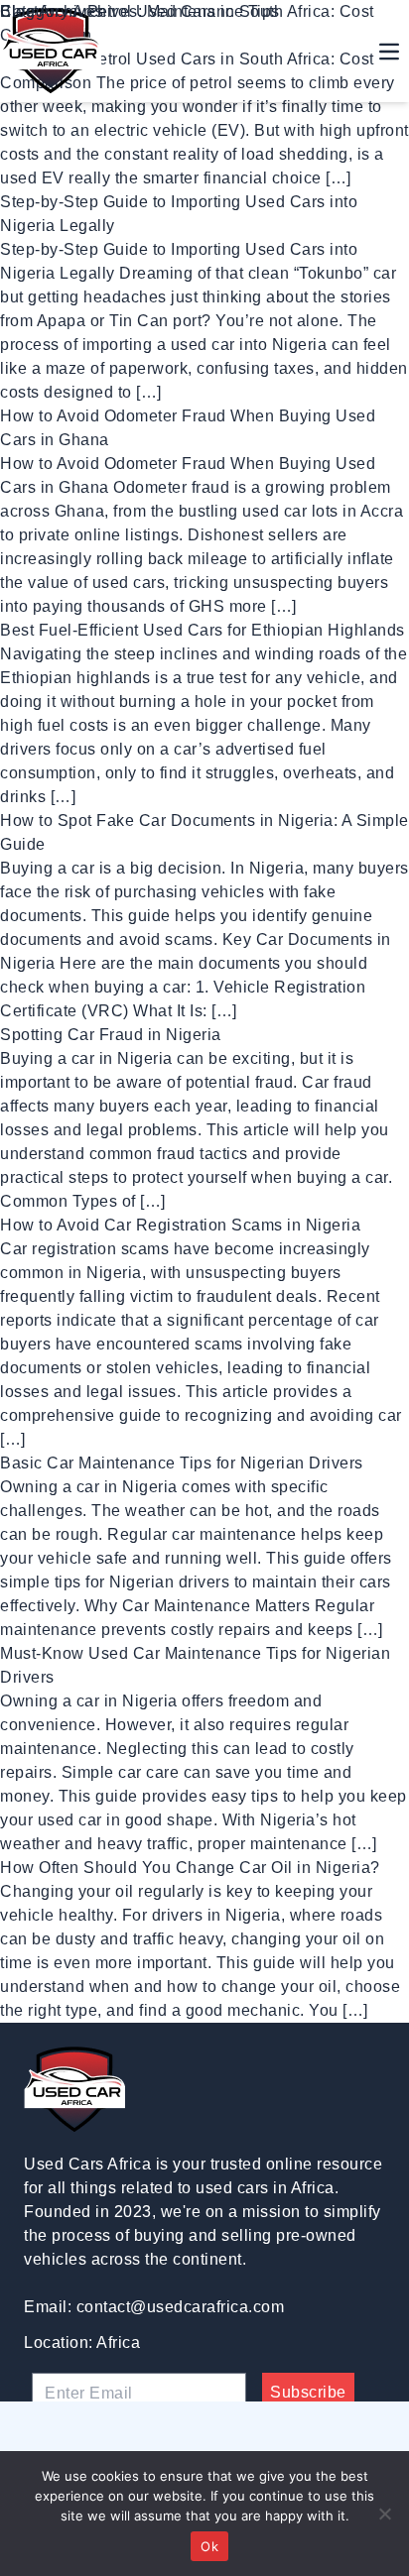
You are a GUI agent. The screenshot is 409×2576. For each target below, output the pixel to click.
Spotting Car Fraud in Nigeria (111, 1035)
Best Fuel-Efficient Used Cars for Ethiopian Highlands (203, 630)
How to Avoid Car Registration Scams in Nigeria (180, 1225)
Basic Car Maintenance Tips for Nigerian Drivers (182, 1463)
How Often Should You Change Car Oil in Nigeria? (190, 1868)
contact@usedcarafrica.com (181, 2307)
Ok (209, 2546)
